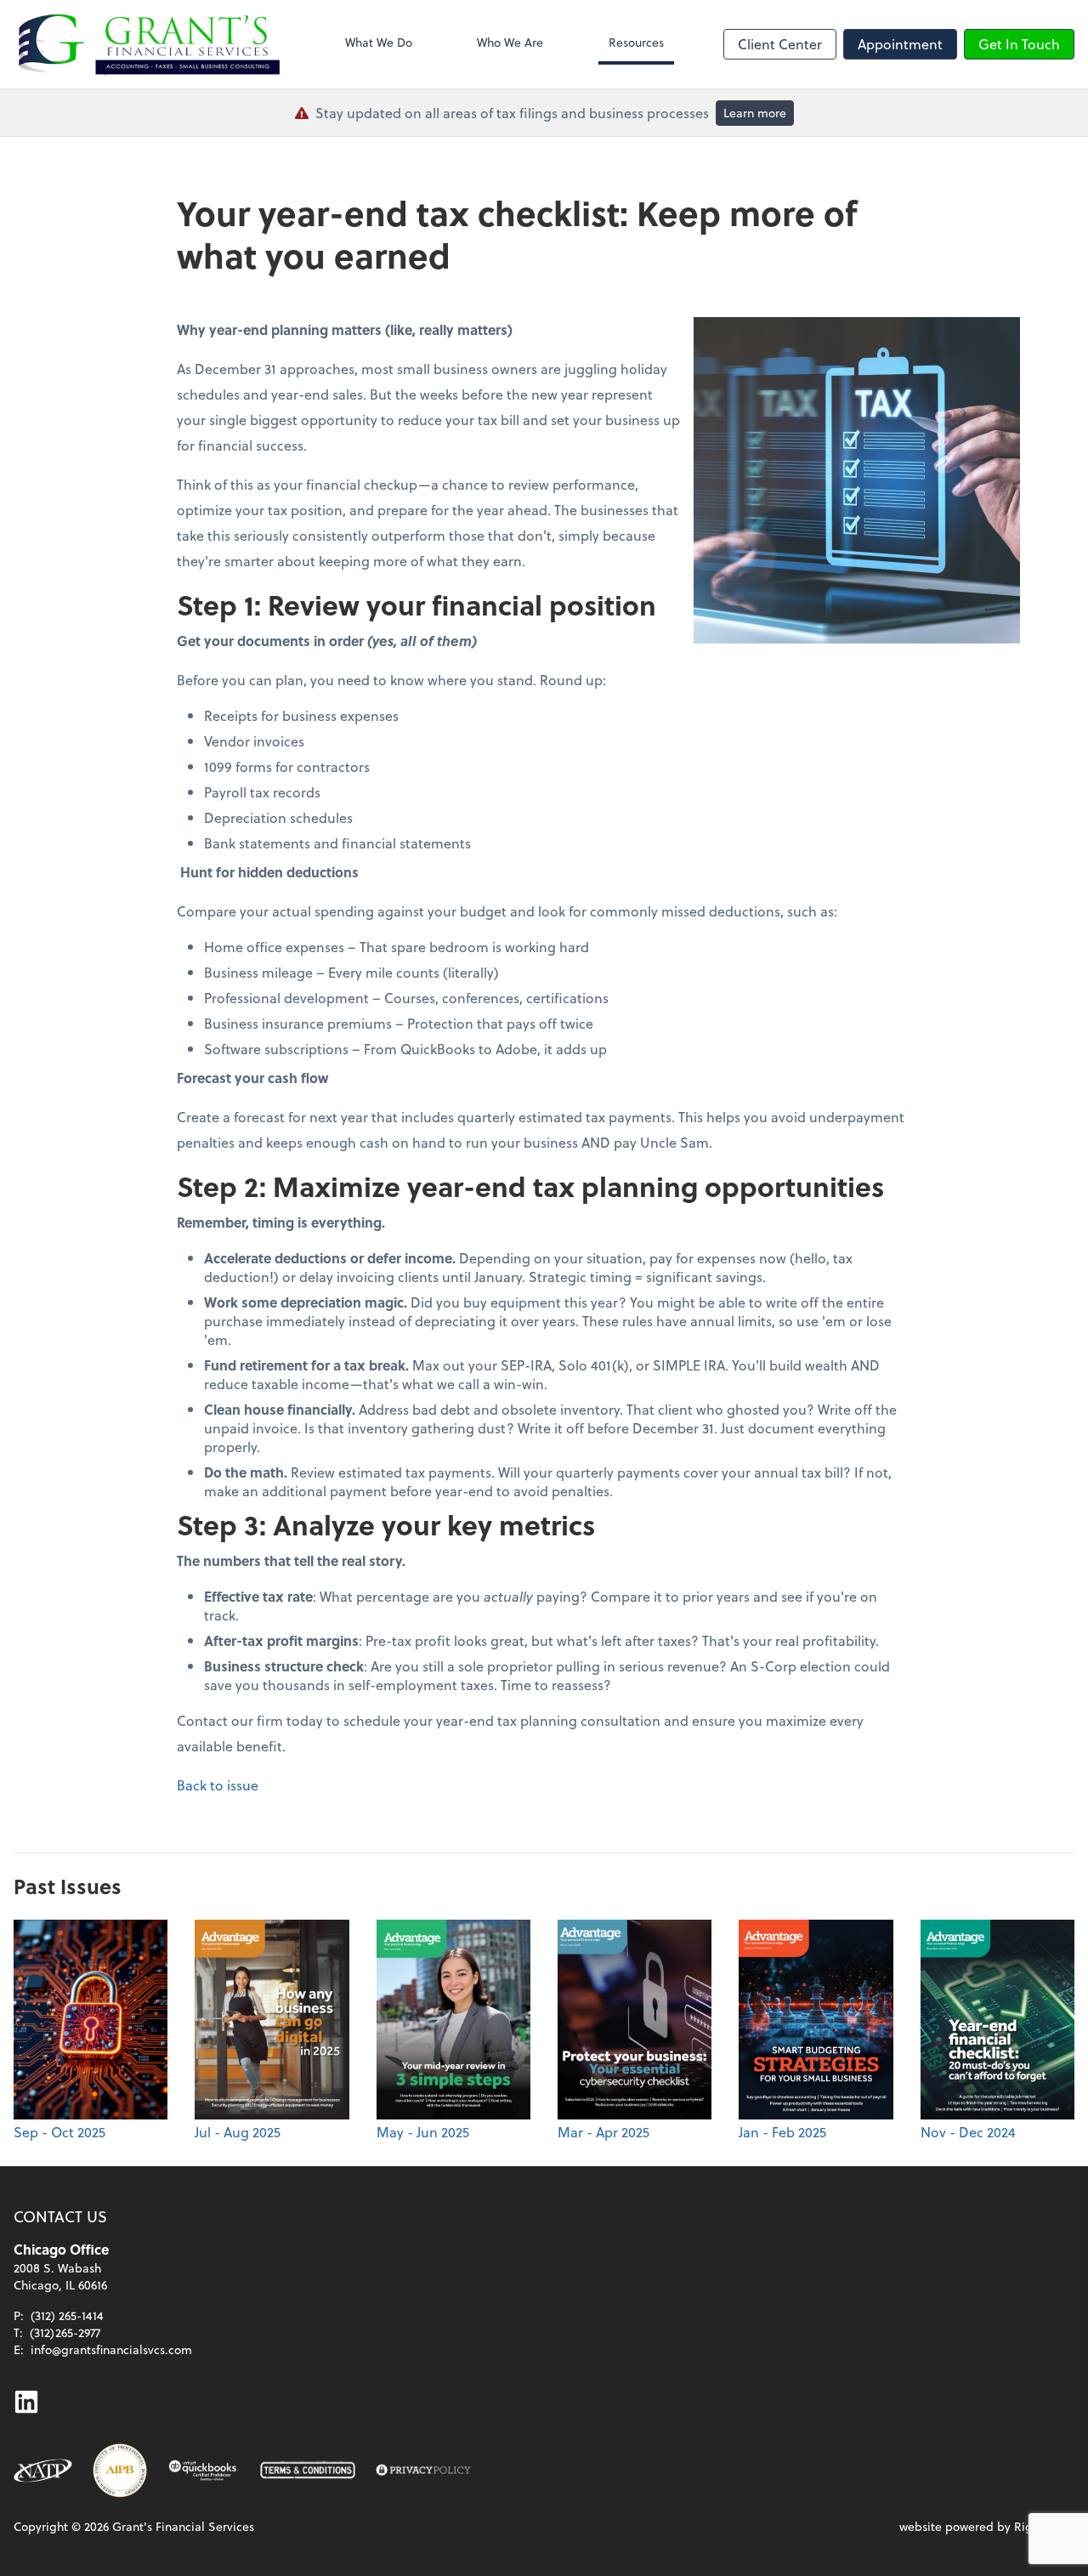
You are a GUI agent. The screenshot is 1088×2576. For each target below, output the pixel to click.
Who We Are (510, 42)
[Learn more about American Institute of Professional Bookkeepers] (120, 2471)
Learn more (755, 113)
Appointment (900, 44)
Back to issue (218, 1785)
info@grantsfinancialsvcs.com (111, 2349)
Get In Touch (1019, 44)
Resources (636, 42)
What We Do (379, 42)
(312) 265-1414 (67, 2315)
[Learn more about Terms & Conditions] (308, 2471)
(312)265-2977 (65, 2332)
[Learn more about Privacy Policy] (423, 2471)
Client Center (780, 44)
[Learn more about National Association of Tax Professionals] (43, 2471)
